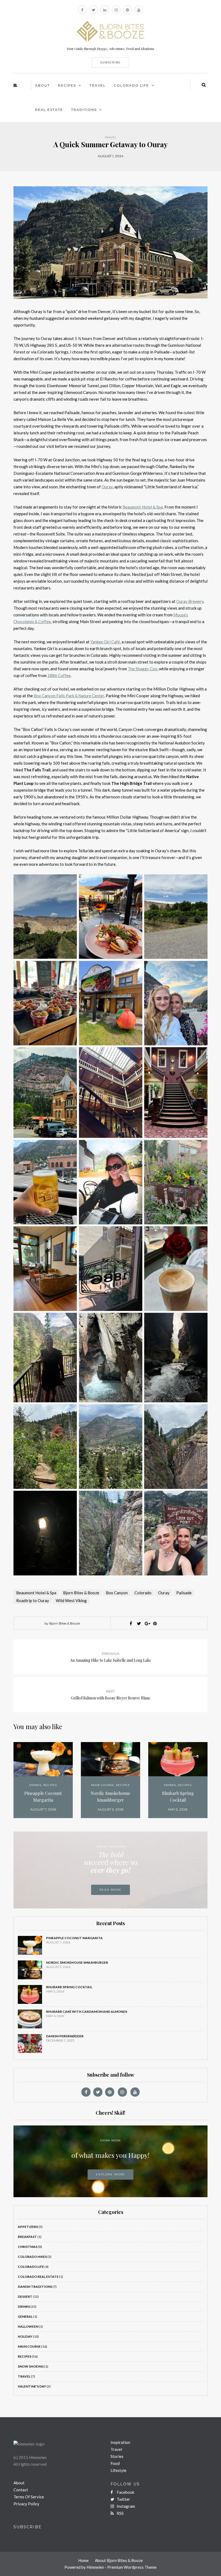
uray (109, 487)
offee (46, 621)
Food (115, 2463)
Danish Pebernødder (65, 2036)
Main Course (103, 1785)
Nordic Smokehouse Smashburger (110, 1797)
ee (68, 675)
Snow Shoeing (31, 2366)
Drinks (35, 1785)
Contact (21, 2490)
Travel (98, 85)
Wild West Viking (71, 1600)
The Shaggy (138, 669)
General (25, 2316)
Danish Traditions (35, 2287)
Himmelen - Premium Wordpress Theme (122, 2567)
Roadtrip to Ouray (33, 1600)
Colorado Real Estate (38, 2277)
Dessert (25, 2297)
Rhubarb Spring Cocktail (178, 1797)
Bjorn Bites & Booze (81, 1593)
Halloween (28, 2326)
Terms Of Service (29, 2497)
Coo (153, 669)
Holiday (25, 2336)
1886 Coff (57, 675)
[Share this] (131, 1623)
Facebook (125, 2492)
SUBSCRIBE (110, 62)
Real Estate (49, 110)
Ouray (164, 1593)
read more (110, 1890)
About (42, 85)
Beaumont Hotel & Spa (36, 1593)
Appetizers (28, 2227)
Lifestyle (118, 2470)
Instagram (125, 2506)
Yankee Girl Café (105, 642)
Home (83, 2560)
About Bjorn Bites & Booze (119, 2560)
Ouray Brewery (190, 601)
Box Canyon (117, 1593)
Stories (117, 2456)
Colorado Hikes (32, 2257)
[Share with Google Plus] (147, 1623)
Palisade (184, 1593)
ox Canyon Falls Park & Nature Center (70, 696)
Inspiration (120, 2442)
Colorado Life (131, 85)
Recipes (67, 85)
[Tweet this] (139, 1623)
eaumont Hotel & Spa (144, 507)
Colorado (143, 1593)
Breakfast (27, 2237)
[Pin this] (155, 1623)
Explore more (110, 2174)
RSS (120, 2513)
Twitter (123, 2499)
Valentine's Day (32, 2386)
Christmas (28, 2247)
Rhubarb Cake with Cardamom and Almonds (87, 2012)
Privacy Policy (26, 2504)
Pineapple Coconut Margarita (43, 1797)
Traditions (84, 110)
